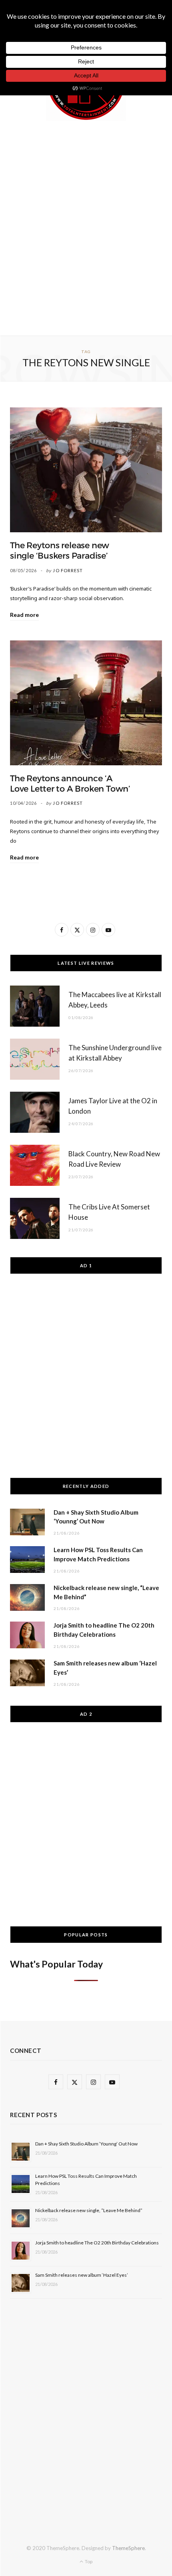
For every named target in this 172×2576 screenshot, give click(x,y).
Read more (24, 615)
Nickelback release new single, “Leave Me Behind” (89, 2210)
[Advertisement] (86, 227)
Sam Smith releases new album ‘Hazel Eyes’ (82, 2275)
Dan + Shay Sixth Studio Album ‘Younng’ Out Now (86, 2144)
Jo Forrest (68, 570)
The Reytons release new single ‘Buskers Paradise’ (60, 551)
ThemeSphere (128, 2548)
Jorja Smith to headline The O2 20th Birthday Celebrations (97, 2243)
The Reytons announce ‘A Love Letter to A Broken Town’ (70, 784)
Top (88, 2561)
